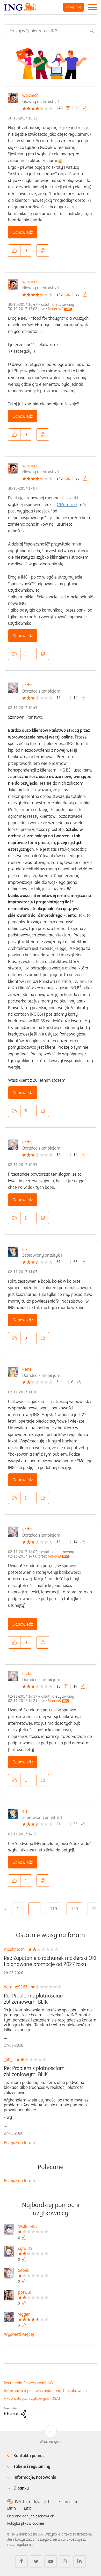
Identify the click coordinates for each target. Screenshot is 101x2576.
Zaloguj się (74, 7)
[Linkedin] (80, 2562)
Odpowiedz (23, 232)
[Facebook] (21, 2562)
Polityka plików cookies (26, 2523)
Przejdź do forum (20, 2142)
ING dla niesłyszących (33, 2502)
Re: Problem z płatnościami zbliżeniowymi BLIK (35, 1999)
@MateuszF (67, 504)
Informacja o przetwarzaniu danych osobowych (45, 2391)
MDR (28, 2509)
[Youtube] (51, 2562)
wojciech (30, 95)
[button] (14, 251)
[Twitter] (36, 2562)
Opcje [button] (43, 251)
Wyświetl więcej (19, 2334)
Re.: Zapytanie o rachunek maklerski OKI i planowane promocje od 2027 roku (50, 1961)
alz (25, 1249)
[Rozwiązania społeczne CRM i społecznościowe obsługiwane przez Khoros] (15, 2412)
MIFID (12, 2509)
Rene (27, 1369)
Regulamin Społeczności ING (28, 2383)
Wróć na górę (51, 2442)
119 (53, 1909)
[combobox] (51, 31)
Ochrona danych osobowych (31, 2516)
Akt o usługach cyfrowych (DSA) (32, 2398)
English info (68, 2502)
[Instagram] (65, 2562)
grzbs (27, 685)
